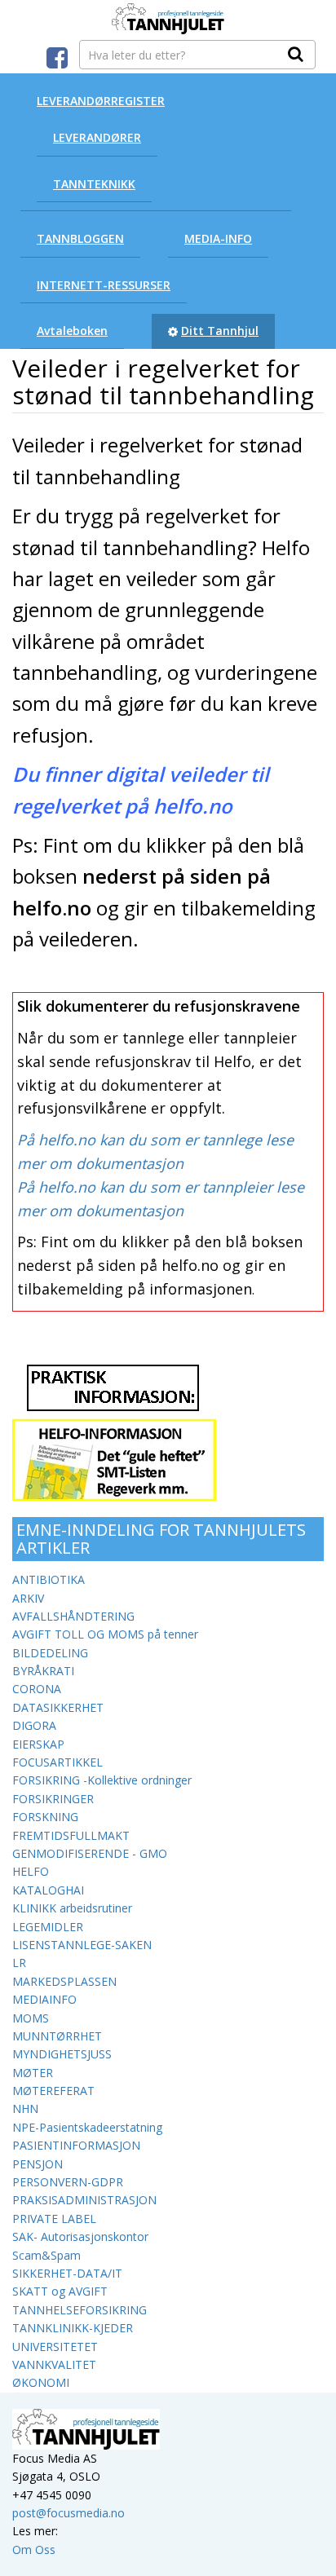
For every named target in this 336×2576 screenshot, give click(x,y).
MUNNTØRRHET (57, 2036)
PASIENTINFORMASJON (76, 2145)
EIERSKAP (38, 1744)
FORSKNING (45, 1817)
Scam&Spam (46, 2255)
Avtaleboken (72, 331)
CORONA (37, 1689)
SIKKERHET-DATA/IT (67, 2273)
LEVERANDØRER (97, 137)
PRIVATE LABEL (54, 2219)
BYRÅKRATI (43, 1671)
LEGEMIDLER (48, 1927)
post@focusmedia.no (69, 2513)
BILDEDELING (50, 1653)
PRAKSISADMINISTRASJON (84, 2200)
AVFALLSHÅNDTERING (73, 1616)
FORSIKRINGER (53, 1799)
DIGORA (34, 1725)
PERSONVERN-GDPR (68, 2182)
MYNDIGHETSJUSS (62, 2054)
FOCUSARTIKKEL (57, 1762)
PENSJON (38, 2164)
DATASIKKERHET (58, 1707)
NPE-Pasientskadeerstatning (87, 2127)
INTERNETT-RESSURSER (104, 285)
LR (19, 1963)
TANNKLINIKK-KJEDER (73, 2328)
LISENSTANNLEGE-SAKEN (82, 1945)
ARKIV (28, 1598)
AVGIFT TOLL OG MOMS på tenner (105, 1634)
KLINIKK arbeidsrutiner (72, 1908)
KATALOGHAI (48, 1890)
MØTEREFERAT (53, 2091)
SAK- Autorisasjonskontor (80, 2236)
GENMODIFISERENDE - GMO (90, 1853)
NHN (25, 2108)
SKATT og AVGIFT (60, 2291)
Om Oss (34, 2550)
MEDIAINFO (44, 1999)
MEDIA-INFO (218, 238)
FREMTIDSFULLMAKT (71, 1835)
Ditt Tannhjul (220, 331)
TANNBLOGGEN (80, 238)
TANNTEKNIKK (94, 184)
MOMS (31, 2018)
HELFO (31, 1871)
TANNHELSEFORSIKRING (80, 2310)
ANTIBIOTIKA (49, 1579)
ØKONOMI (41, 2382)
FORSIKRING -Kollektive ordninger (102, 1780)
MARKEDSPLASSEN (64, 1981)
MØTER (33, 2073)
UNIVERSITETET (55, 2347)
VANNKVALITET (54, 2364)
